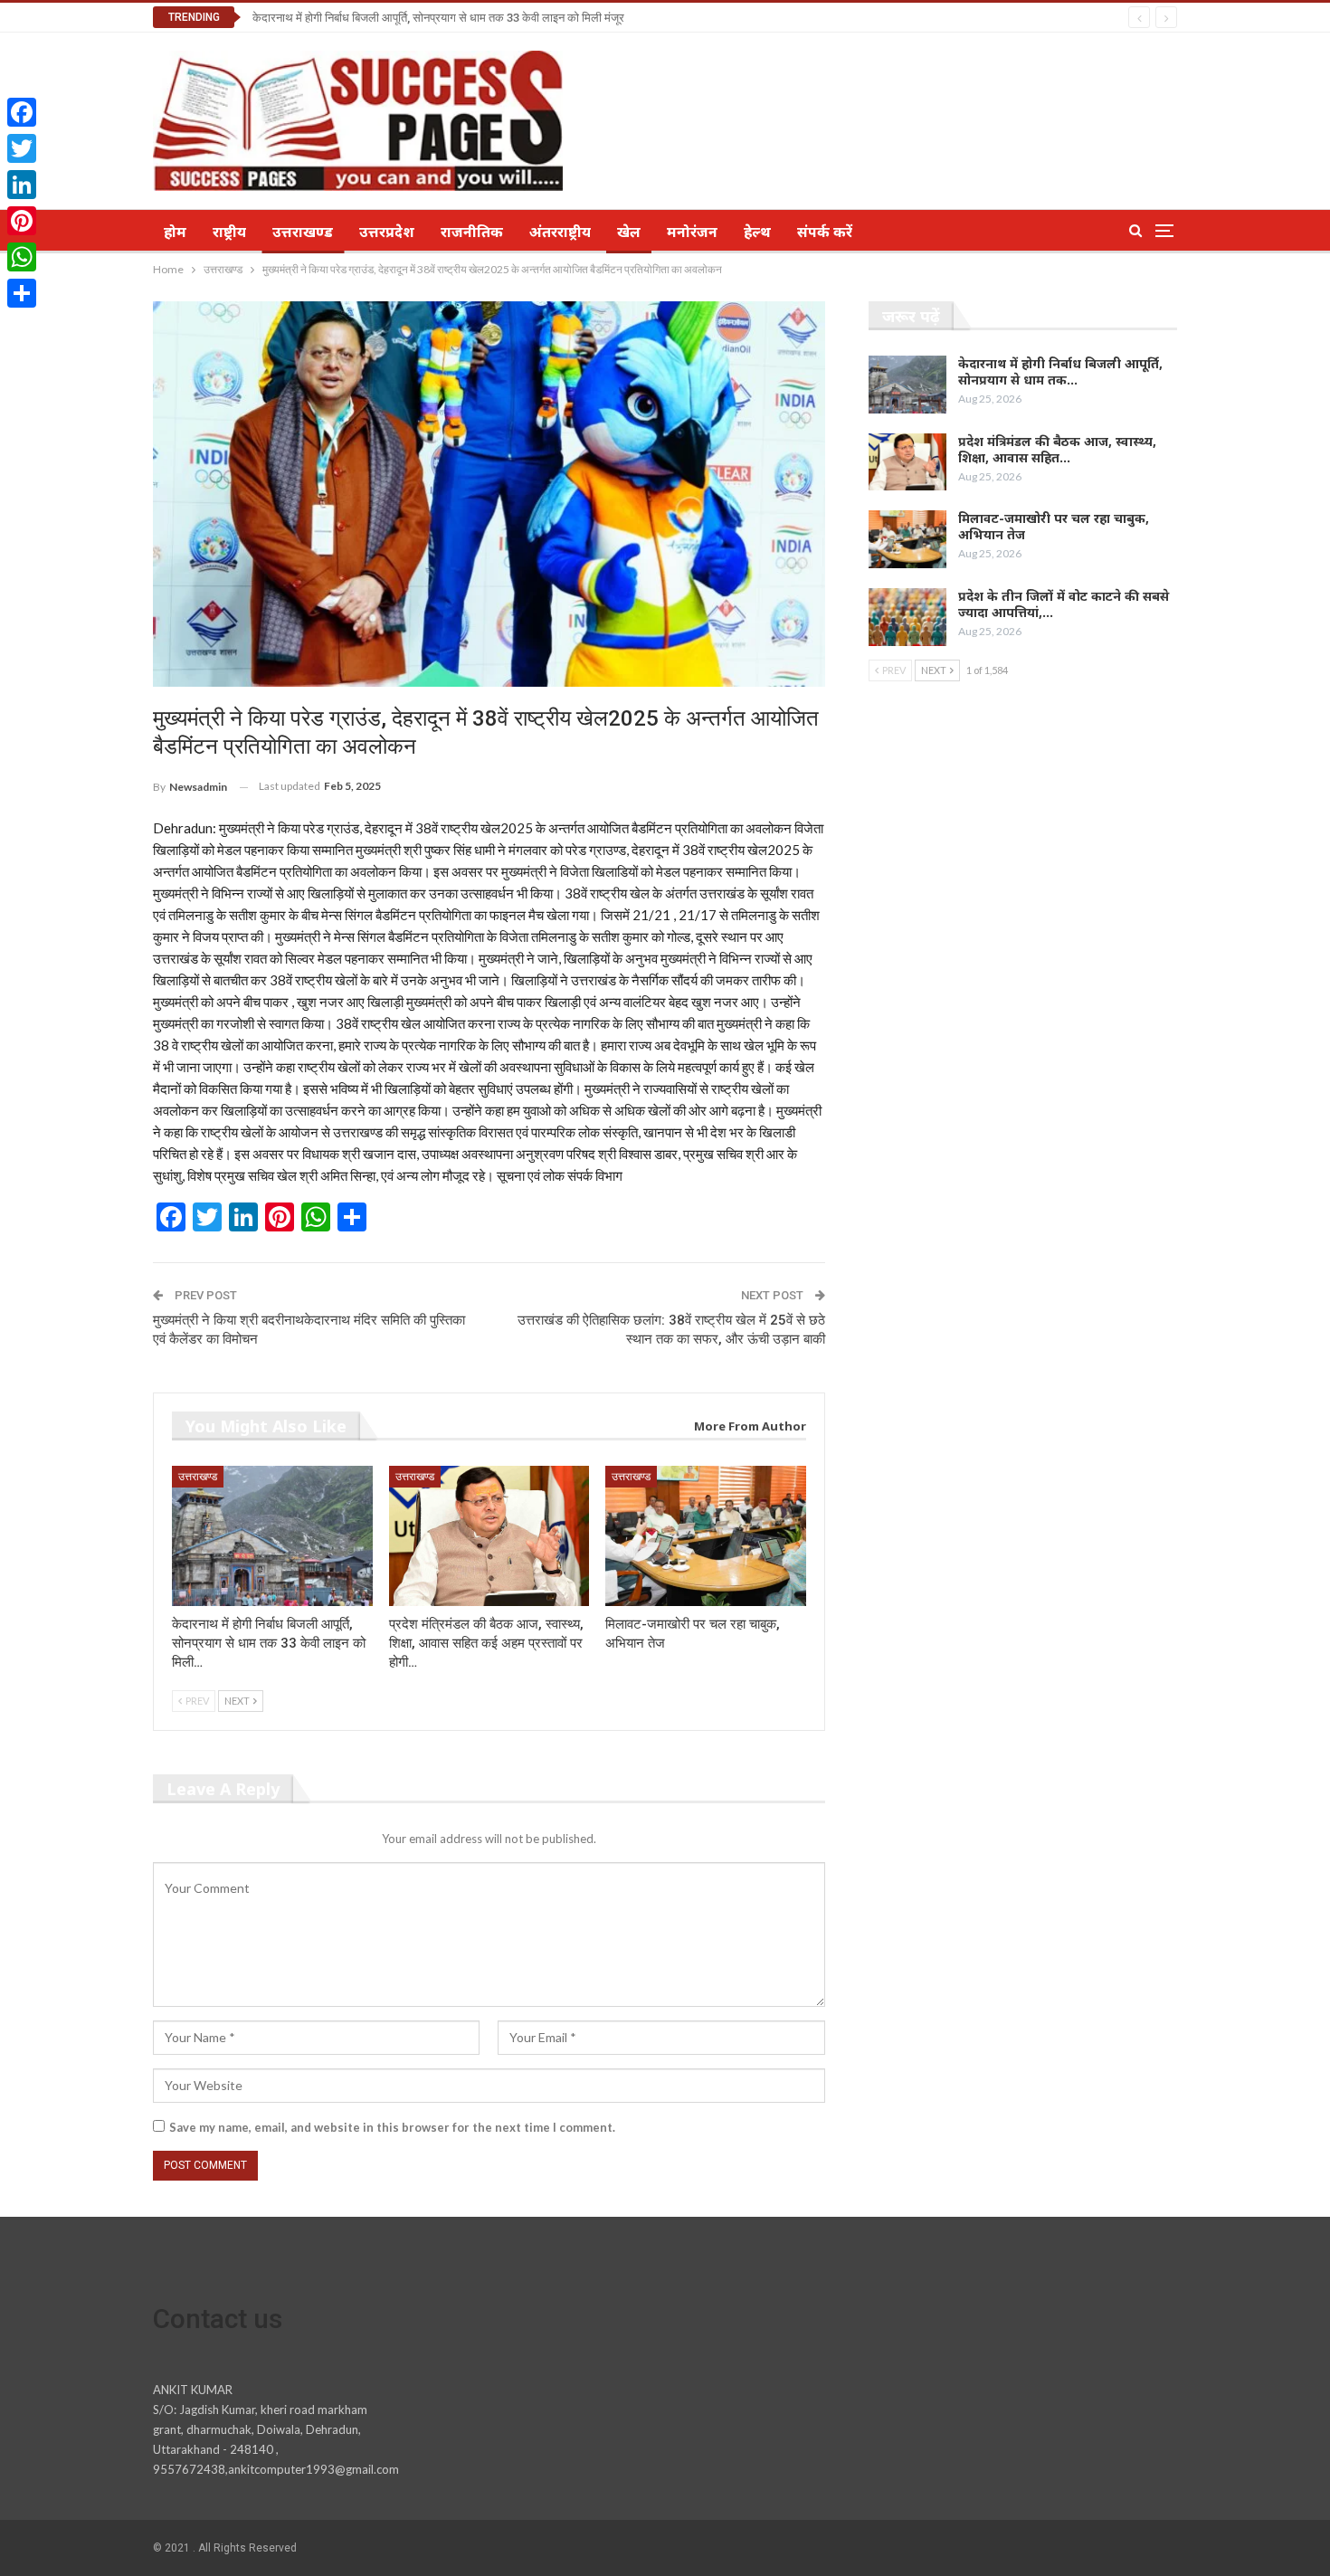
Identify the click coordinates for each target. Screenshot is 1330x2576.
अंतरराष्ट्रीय (560, 232)
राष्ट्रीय (229, 232)
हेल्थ (757, 232)
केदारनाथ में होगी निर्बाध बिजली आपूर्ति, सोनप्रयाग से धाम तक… (1060, 371)
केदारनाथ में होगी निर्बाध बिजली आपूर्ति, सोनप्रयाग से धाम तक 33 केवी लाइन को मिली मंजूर (438, 18)
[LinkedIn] (22, 185)
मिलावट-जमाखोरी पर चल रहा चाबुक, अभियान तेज (1054, 526)
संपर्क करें (825, 232)
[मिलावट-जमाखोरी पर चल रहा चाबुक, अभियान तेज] (706, 1536)
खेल (629, 232)
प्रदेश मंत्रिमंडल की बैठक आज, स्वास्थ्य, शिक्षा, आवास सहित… (1057, 449)
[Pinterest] (22, 221)
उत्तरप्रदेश (387, 232)
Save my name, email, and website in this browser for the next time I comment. (392, 2127)
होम (175, 232)
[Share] (22, 293)
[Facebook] (22, 112)
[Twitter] (22, 148)
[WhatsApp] (22, 257)
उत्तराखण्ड (303, 232)
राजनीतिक (472, 232)
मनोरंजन (692, 232)
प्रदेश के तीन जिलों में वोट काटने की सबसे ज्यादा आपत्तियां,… (1064, 604)
